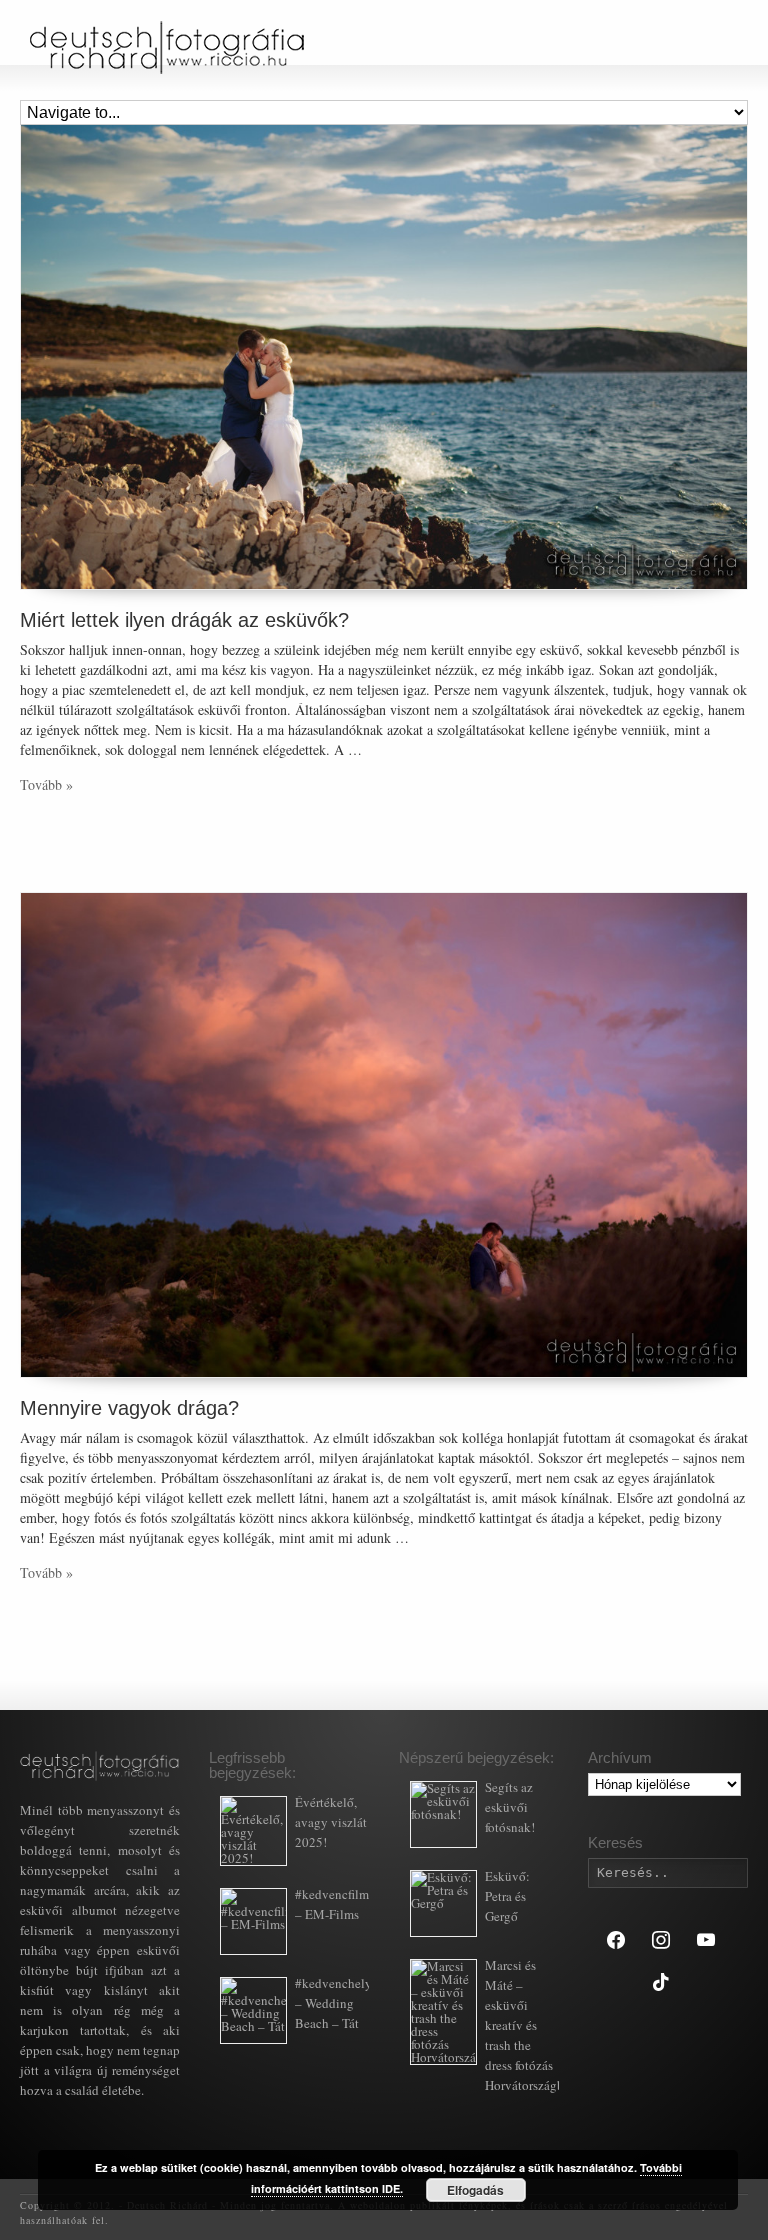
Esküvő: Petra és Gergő (507, 1896)
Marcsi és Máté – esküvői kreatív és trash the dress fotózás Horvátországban (531, 2025)
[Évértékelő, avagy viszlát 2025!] (253, 1831)
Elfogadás (475, 2190)
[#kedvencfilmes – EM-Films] (253, 1921)
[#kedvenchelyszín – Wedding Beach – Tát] (253, 2010)
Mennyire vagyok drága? (129, 1408)
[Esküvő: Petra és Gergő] (443, 1903)
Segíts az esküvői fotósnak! (510, 1807)
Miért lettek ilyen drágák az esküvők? (184, 620)
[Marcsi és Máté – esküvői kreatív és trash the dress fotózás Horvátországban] (443, 2012)
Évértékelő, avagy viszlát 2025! (331, 1822)
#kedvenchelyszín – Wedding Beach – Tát (344, 2003)
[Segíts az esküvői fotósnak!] (443, 1814)
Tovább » (46, 784)
